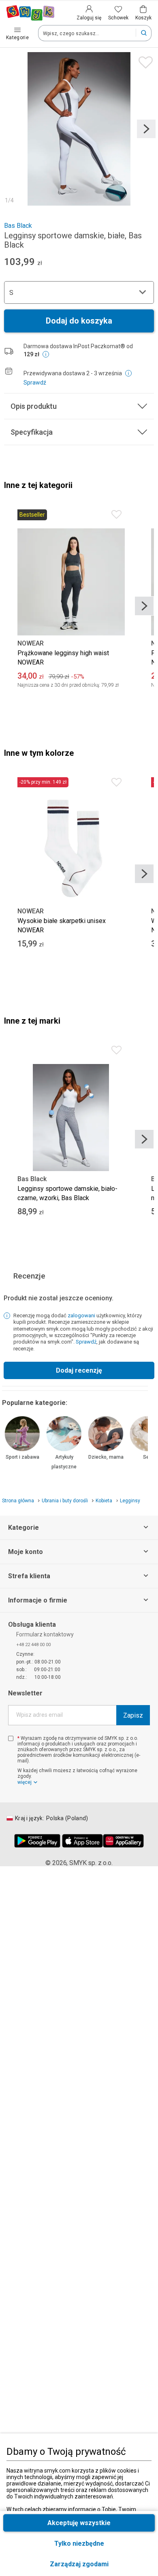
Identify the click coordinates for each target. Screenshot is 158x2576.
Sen (147, 1457)
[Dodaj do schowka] (144, 60)
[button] (79, 2564)
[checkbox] (11, 1738)
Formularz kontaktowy (45, 1634)
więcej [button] (25, 1782)
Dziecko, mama (106, 1457)
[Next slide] (146, 129)
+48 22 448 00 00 (33, 1645)
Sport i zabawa (22, 1457)
